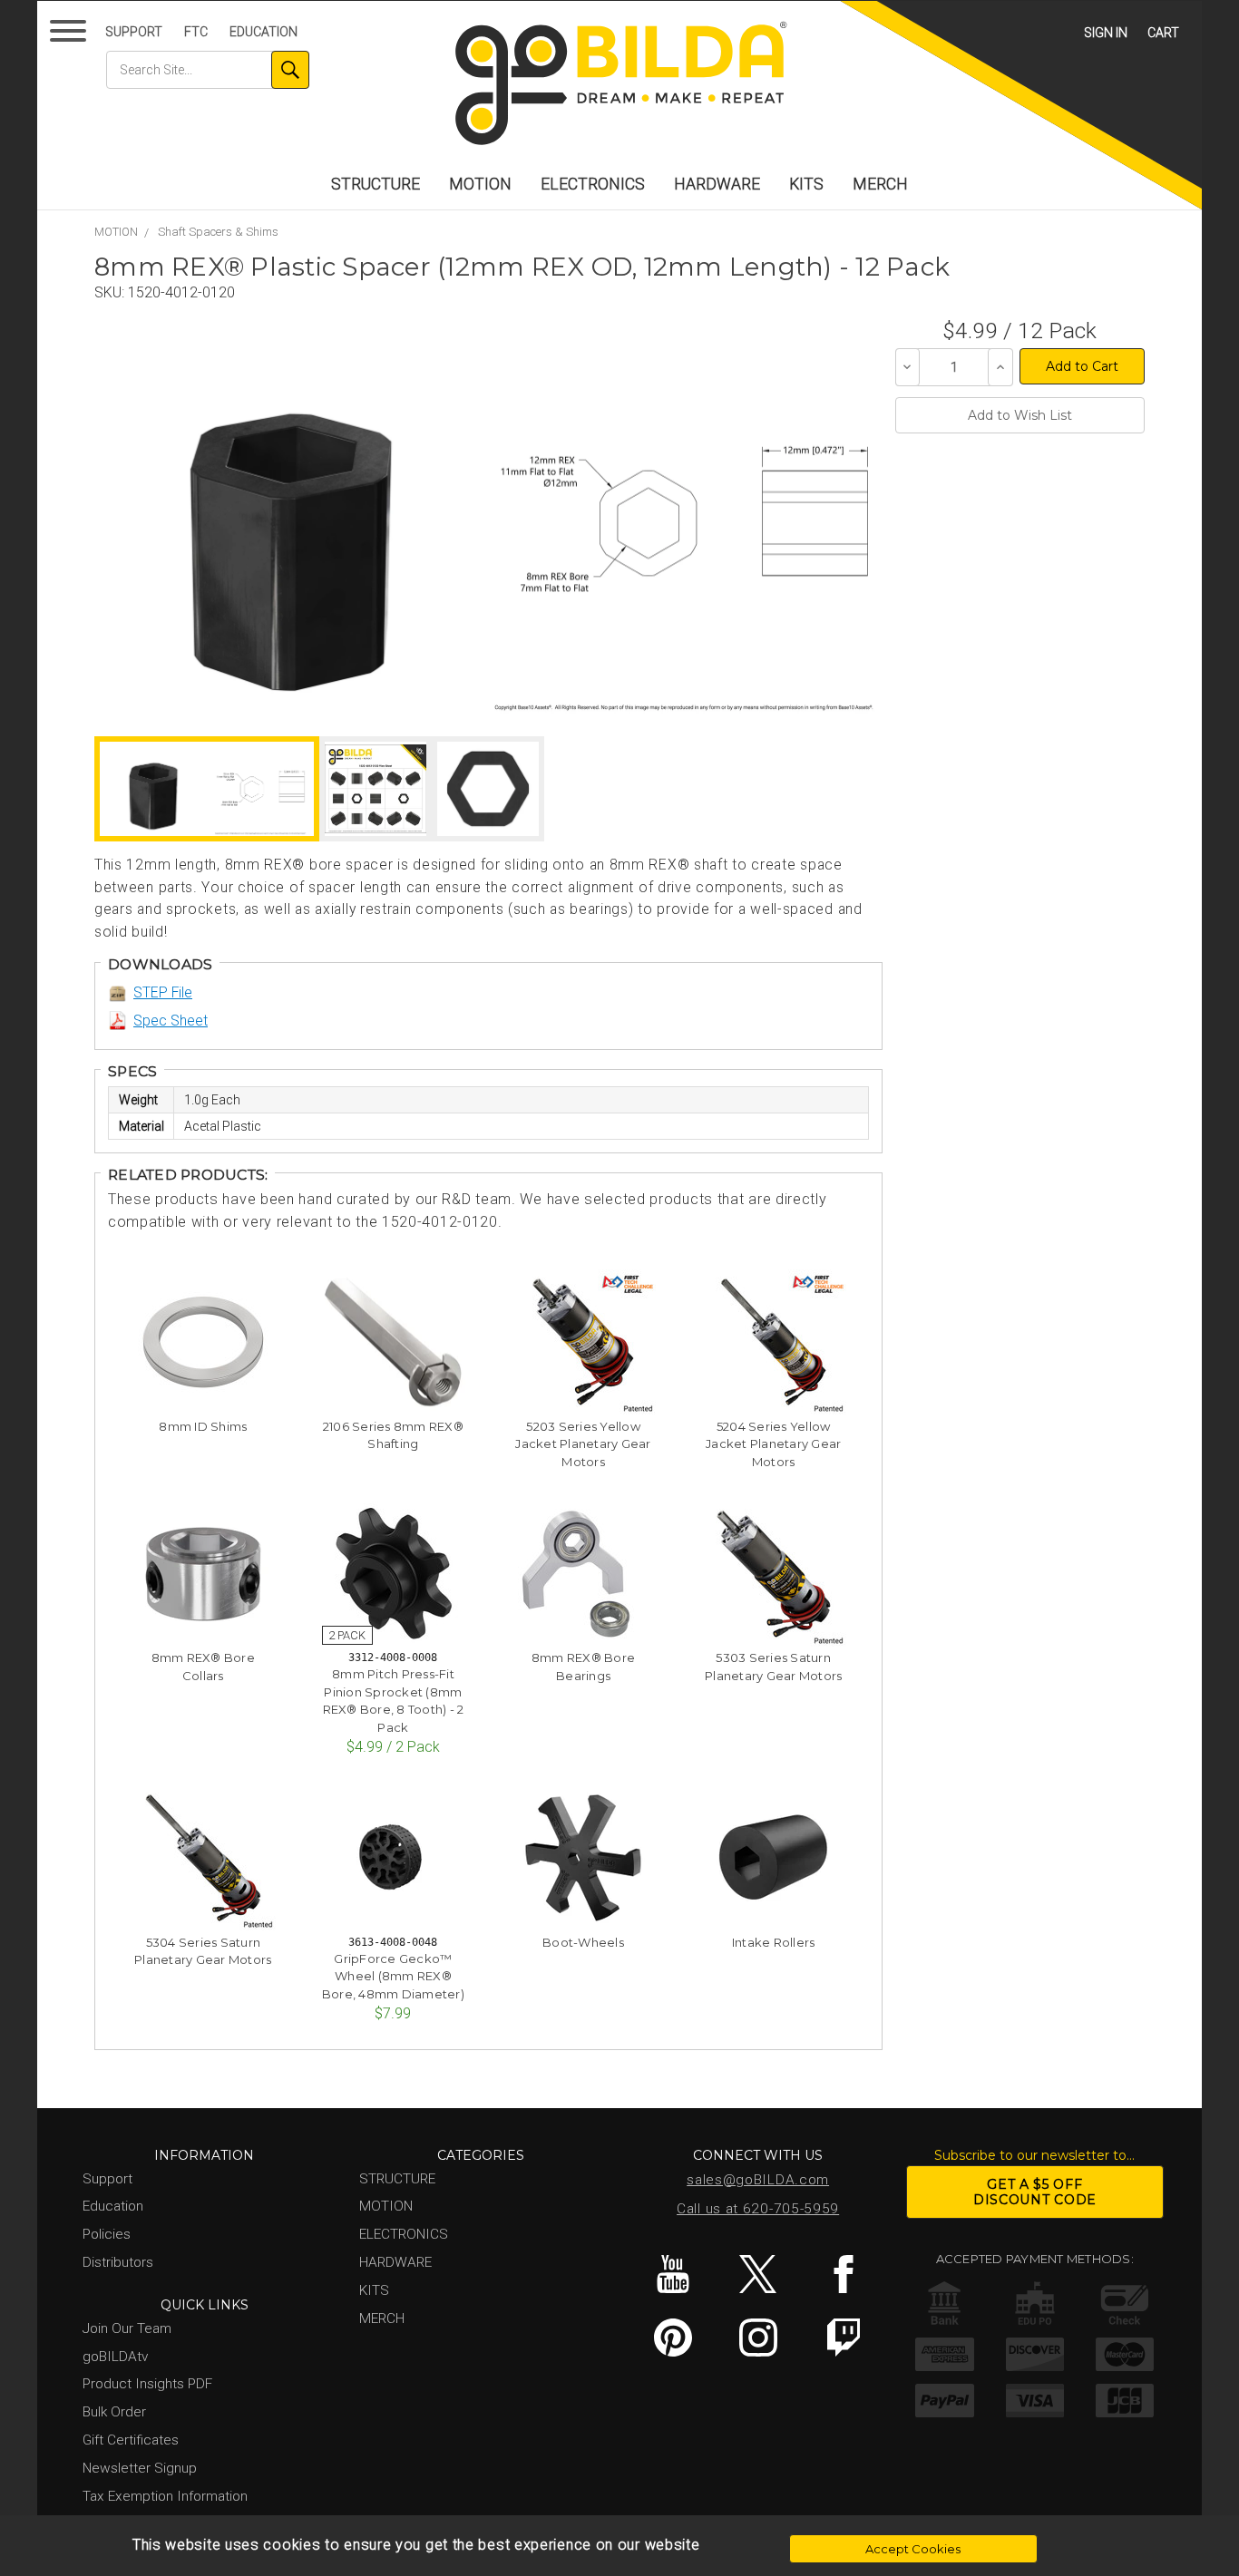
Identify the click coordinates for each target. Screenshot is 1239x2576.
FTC (196, 32)
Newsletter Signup (140, 2468)
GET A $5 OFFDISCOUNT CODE (1035, 2192)
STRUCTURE (376, 184)
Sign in (1106, 33)
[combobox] (208, 70)
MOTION (480, 184)
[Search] (290, 70)
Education (263, 32)
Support (134, 32)
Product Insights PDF (147, 2384)
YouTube (673, 2274)
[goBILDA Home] (619, 85)
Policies (107, 2234)
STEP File (163, 992)
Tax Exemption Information (165, 2496)
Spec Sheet (171, 1021)
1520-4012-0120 (181, 292)
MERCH (880, 184)
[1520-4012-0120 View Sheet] (376, 789)
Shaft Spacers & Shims (218, 232)
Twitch (843, 2338)
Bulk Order (114, 2412)
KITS (806, 184)
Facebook (843, 2274)
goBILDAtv (115, 2357)
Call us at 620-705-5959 (758, 2209)
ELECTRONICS (593, 184)
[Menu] (71, 35)
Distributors (118, 2262)
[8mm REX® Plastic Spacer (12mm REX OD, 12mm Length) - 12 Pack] (291, 522)
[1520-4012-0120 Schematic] (683, 522)
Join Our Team (127, 2328)
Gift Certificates (131, 2440)
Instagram (758, 2338)
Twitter (758, 2274)
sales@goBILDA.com (758, 2180)
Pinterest (673, 2338)
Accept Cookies (913, 2549)
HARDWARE (717, 184)
